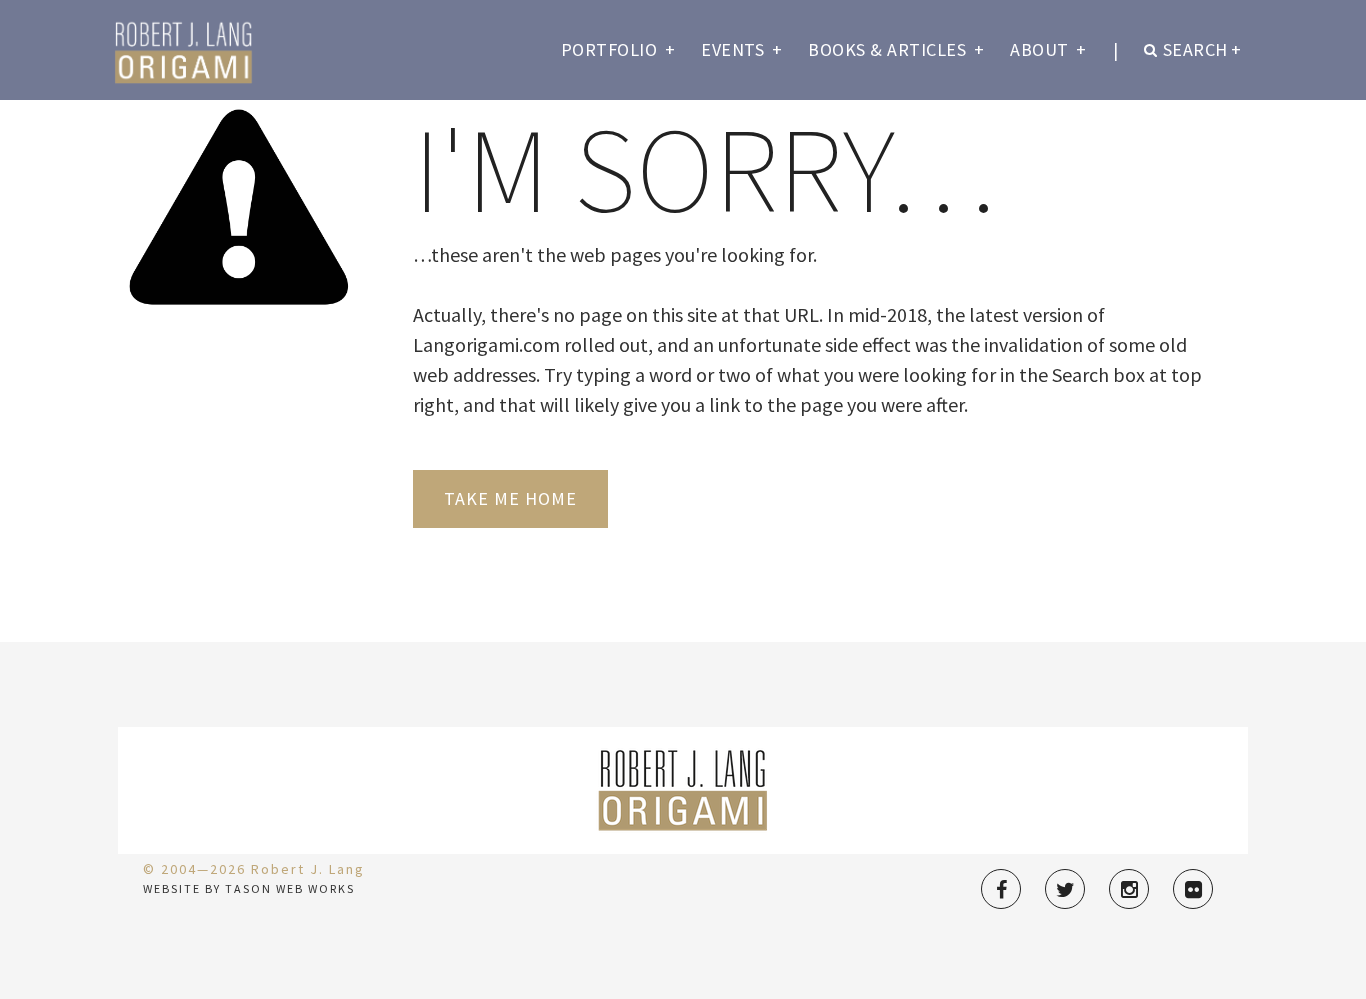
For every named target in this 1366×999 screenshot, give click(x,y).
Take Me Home (510, 498)
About (1048, 49)
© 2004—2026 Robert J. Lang (254, 869)
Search (1202, 49)
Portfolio (618, 49)
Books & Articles (896, 49)
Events (741, 49)
